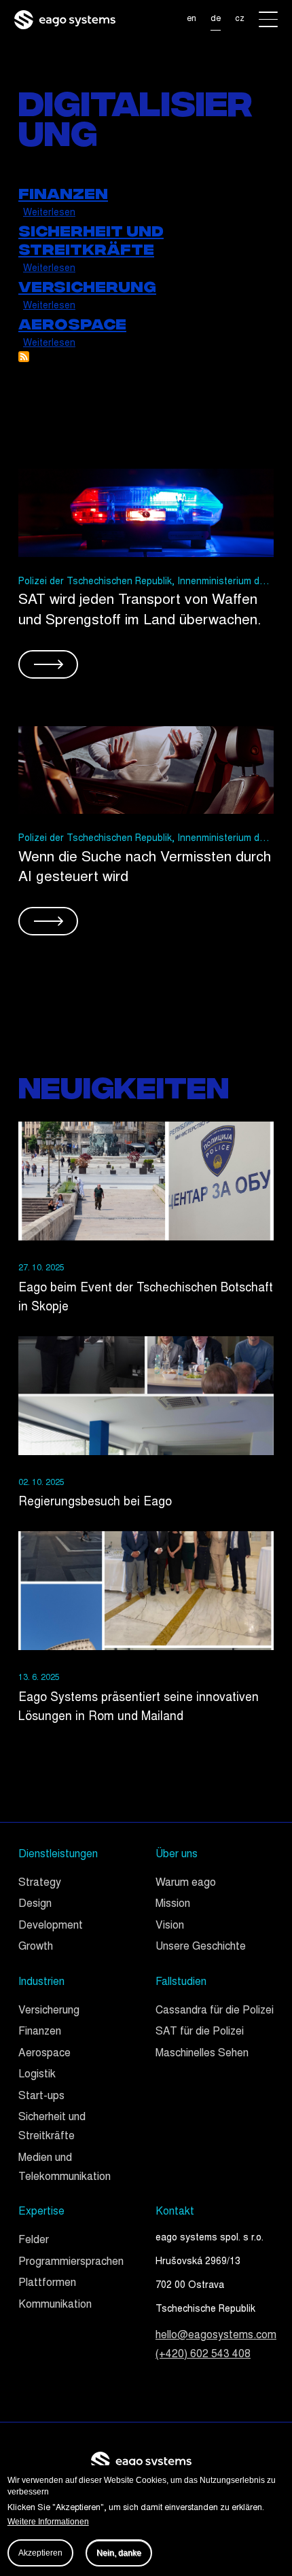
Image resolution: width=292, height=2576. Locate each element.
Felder (34, 2241)
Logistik (37, 2075)
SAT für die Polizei (200, 2032)
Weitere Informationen (48, 2522)
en (191, 19)
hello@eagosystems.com (216, 2336)
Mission (173, 1904)
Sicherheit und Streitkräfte (52, 2127)
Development (51, 1926)
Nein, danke (119, 2553)
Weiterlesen (49, 213)
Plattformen (47, 2284)
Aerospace (44, 2054)
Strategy (40, 1883)
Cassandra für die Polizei (215, 2011)
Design (35, 1904)
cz (240, 19)
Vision (170, 1926)
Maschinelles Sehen (202, 2054)
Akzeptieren (40, 2553)
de (216, 19)
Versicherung (49, 2011)
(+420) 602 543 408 (203, 2355)
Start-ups (41, 2097)
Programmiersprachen (71, 2262)
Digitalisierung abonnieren (24, 357)
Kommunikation (55, 2305)
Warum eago (186, 1883)
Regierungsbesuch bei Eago (95, 1503)
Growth (36, 1947)
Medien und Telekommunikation (65, 2168)
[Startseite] (65, 19)
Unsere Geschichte (201, 1947)
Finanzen (40, 2032)
